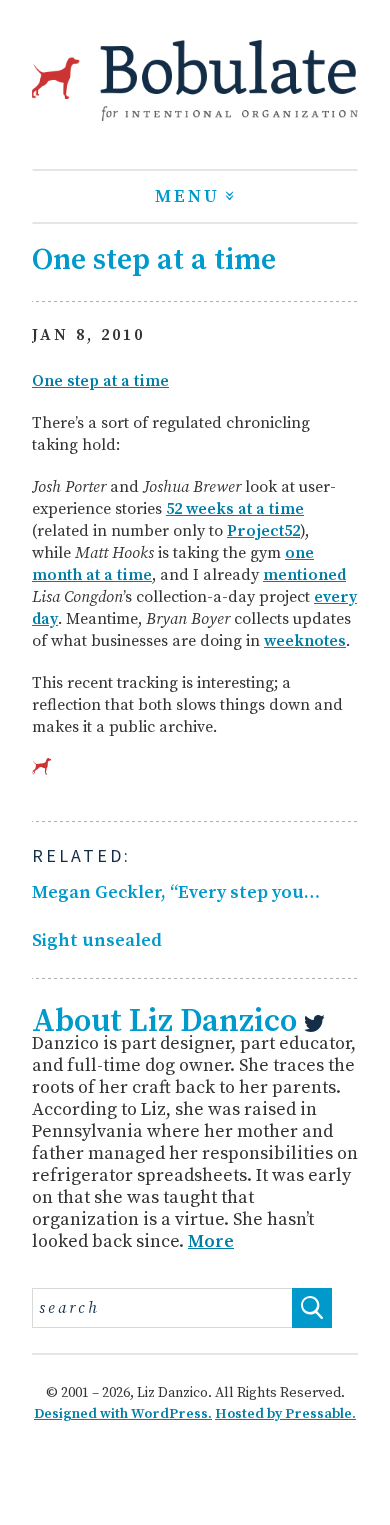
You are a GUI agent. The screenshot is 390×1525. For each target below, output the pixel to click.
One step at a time (100, 381)
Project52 (263, 531)
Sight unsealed (97, 940)
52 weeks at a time (235, 509)
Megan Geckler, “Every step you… (176, 892)
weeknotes (305, 641)
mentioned (304, 575)
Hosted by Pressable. (285, 1414)
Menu (187, 196)
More (211, 1241)
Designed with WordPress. (123, 1414)
